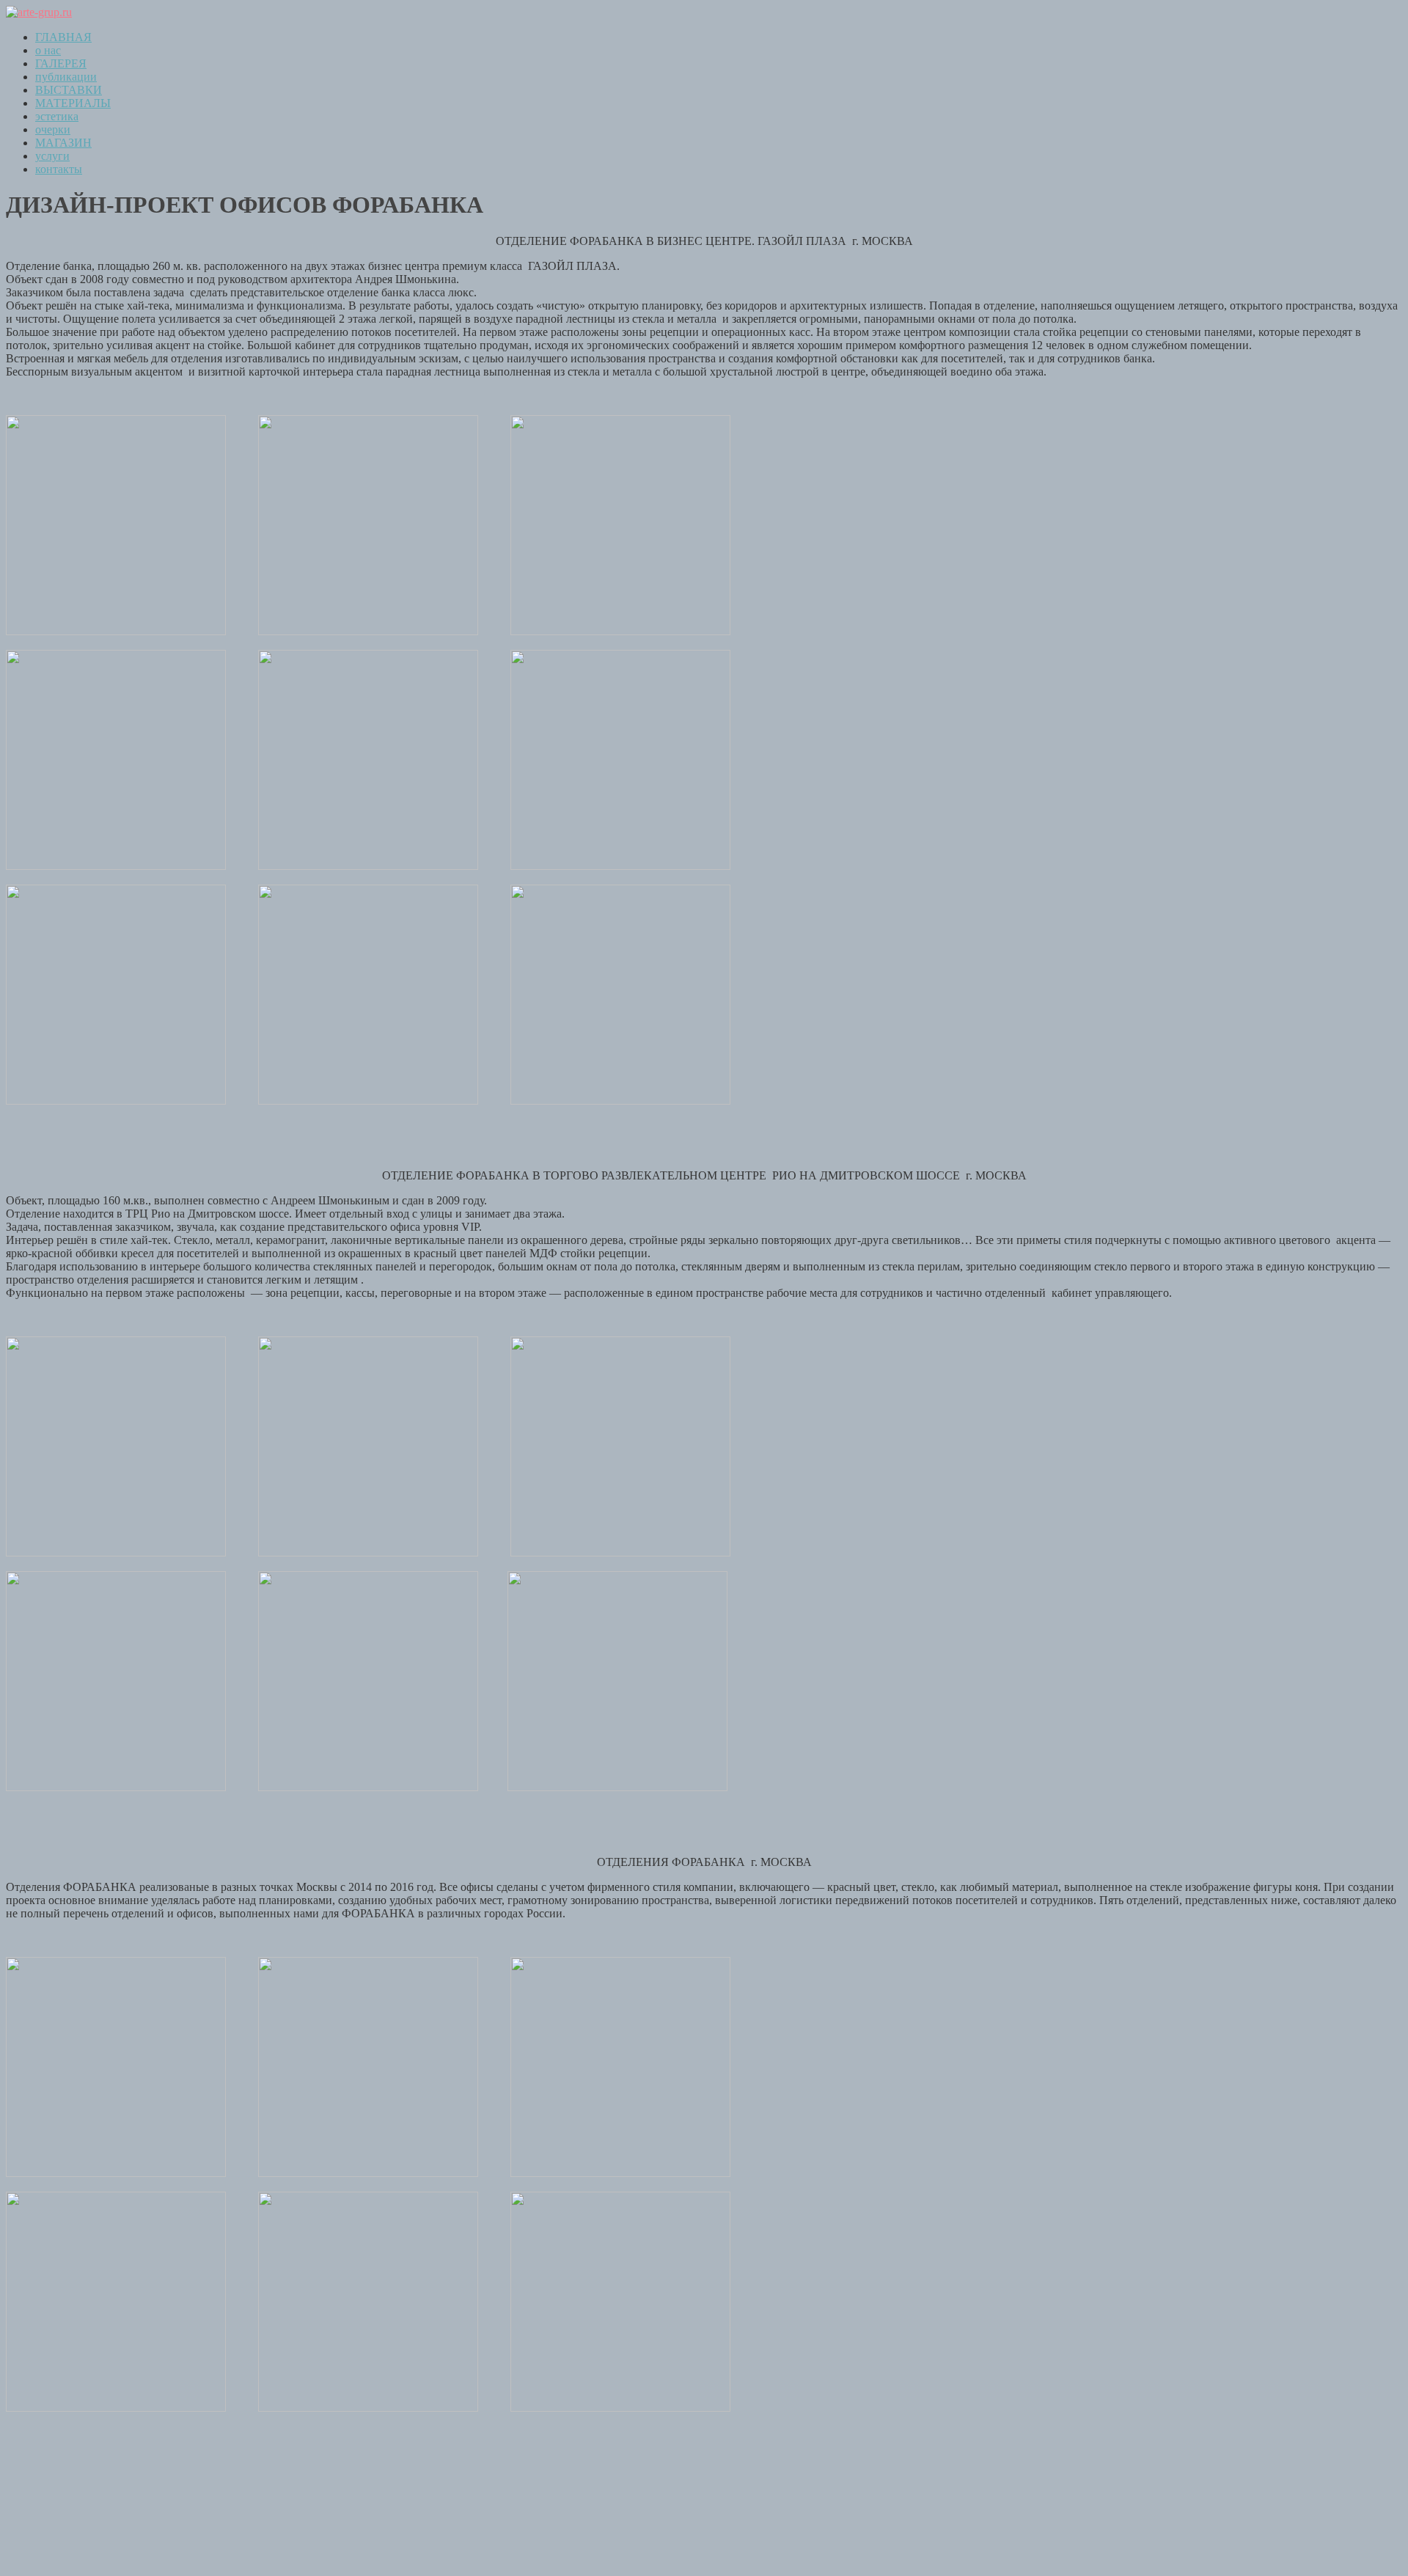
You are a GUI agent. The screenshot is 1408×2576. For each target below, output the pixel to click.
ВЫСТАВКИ (69, 90)
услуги (52, 156)
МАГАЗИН (63, 143)
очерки (53, 129)
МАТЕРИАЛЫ (73, 103)
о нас (48, 50)
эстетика (57, 116)
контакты (59, 169)
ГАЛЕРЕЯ (61, 63)
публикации (66, 77)
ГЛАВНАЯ (63, 37)
